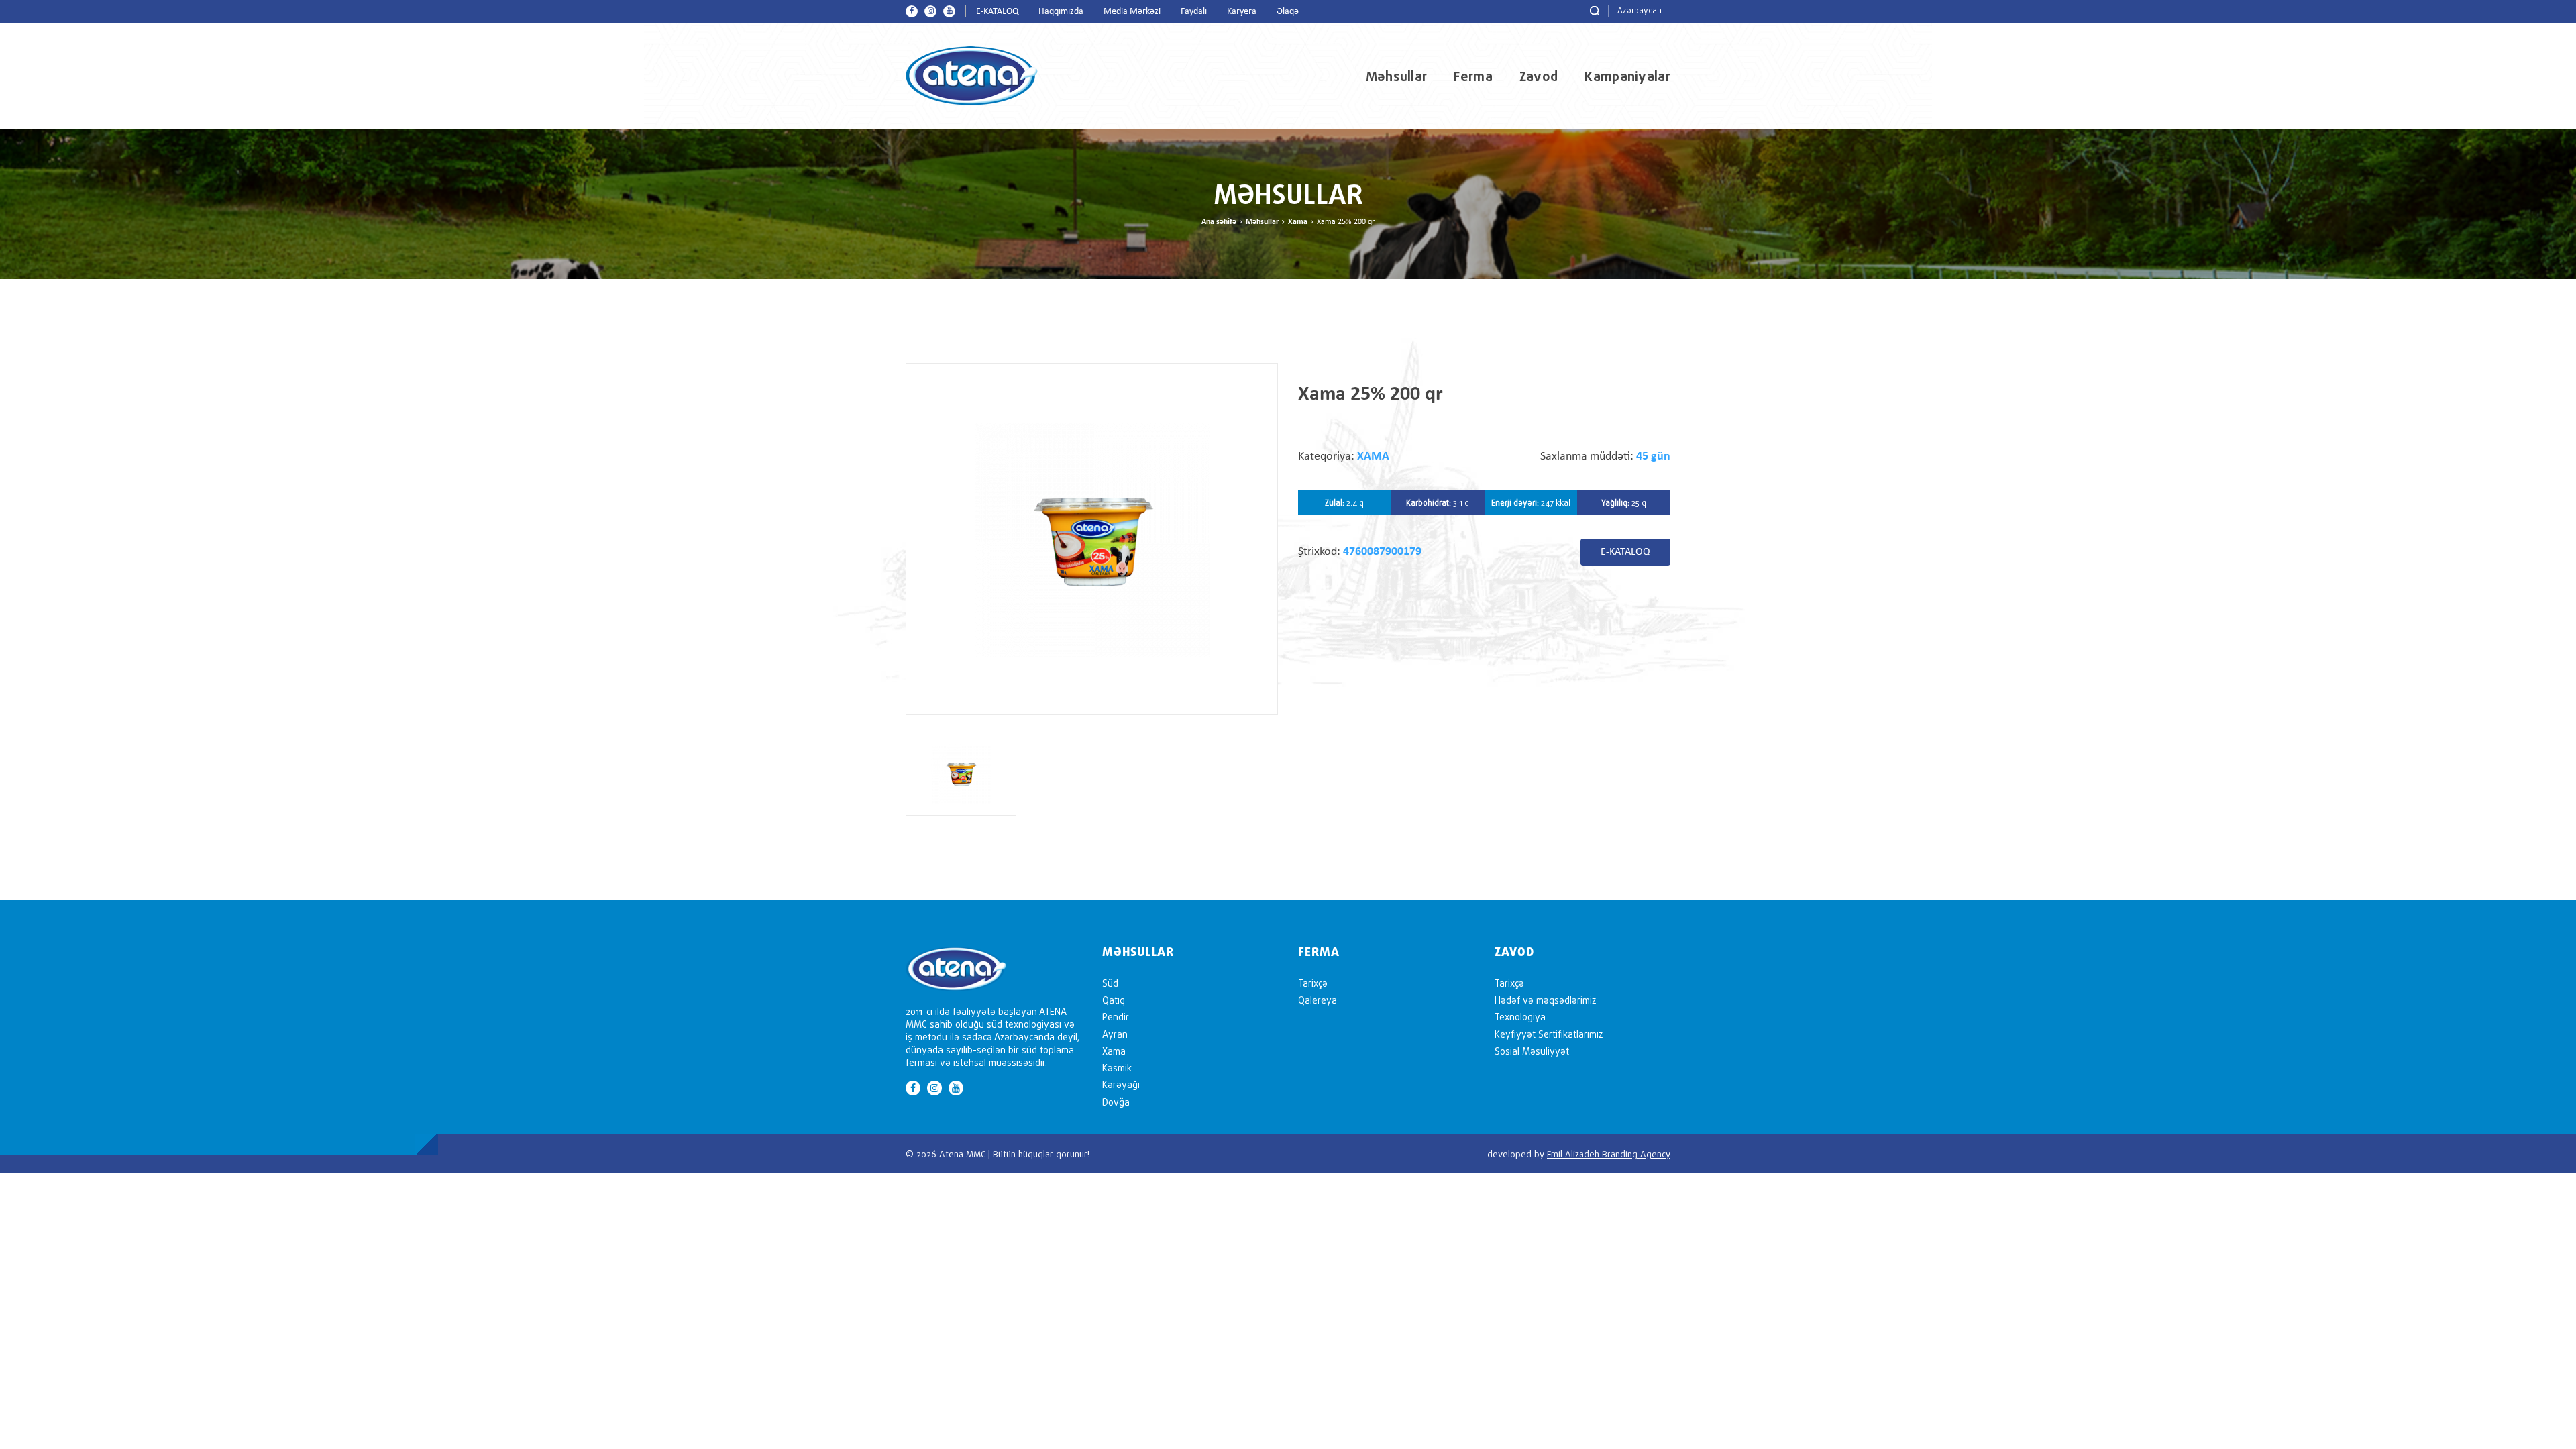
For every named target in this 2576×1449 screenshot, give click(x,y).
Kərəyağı (1121, 1084)
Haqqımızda (1061, 12)
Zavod (1539, 76)
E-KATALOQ (997, 12)
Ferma (1473, 76)
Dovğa (1116, 1102)
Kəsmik (1117, 1068)
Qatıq (1114, 1000)
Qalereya (1318, 1000)
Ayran (1115, 1034)
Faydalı (1194, 12)
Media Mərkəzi (1132, 12)
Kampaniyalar (1627, 76)
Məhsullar (1397, 76)
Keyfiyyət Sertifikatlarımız (1549, 1034)
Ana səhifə (1219, 222)
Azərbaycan (1640, 10)
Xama (1298, 222)
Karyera (1242, 12)
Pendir (1116, 1017)
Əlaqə (1288, 12)
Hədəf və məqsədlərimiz (1545, 1000)
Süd (1110, 983)
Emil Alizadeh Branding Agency (1609, 1154)
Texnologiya (1520, 1017)
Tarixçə (1313, 983)
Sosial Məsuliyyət (1532, 1051)
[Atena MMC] (972, 75)
